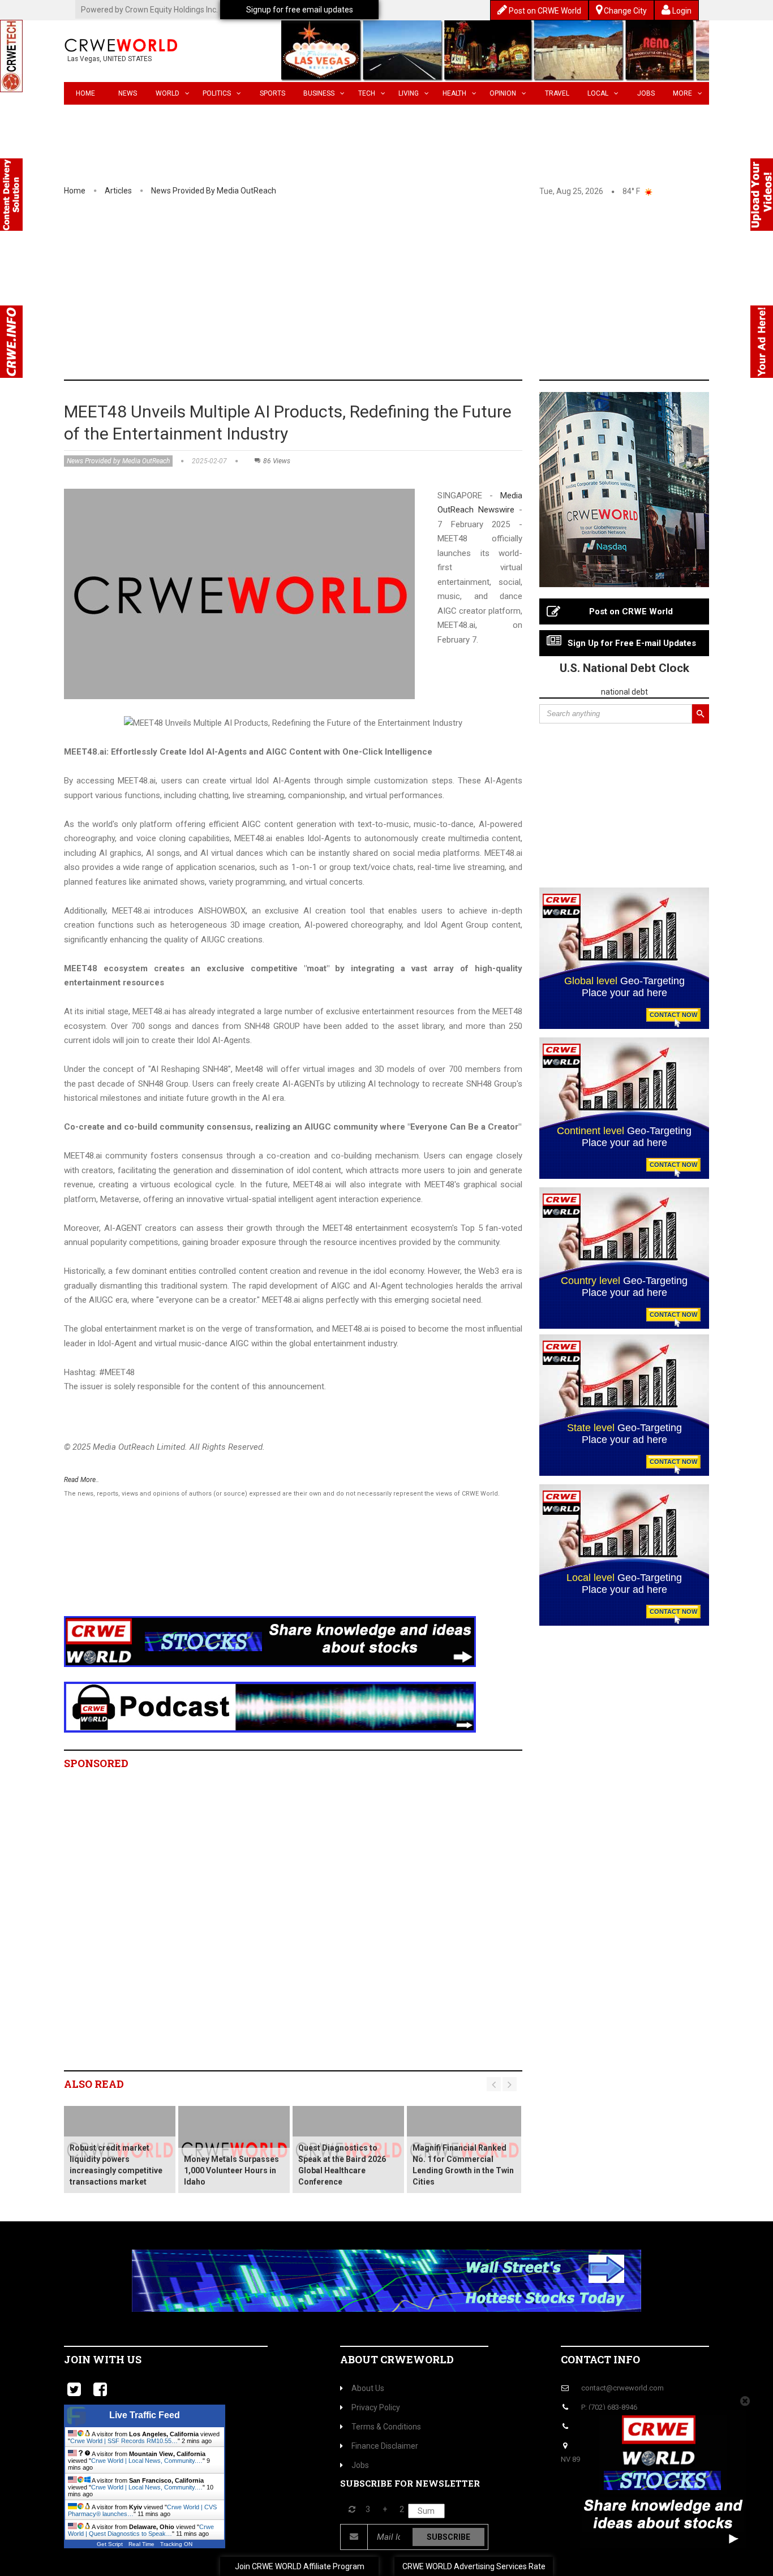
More (682, 93)
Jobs (646, 93)
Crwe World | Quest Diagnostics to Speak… (141, 2530)
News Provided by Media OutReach (214, 191)
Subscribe (448, 2537)
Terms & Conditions (386, 2427)
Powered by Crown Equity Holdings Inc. (149, 10)
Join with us (103, 2359)
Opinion (503, 93)
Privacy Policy (376, 2407)
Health (454, 93)
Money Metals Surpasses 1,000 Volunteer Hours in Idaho (231, 2170)
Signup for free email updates (300, 10)
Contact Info (600, 2359)
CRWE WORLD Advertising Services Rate (474, 2566)
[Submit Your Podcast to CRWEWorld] (270, 1706)
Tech (367, 93)
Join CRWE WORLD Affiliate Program (300, 2566)
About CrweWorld (397, 2359)
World (168, 93)
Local (598, 93)
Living (409, 93)
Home (85, 93)
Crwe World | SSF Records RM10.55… (124, 2441)
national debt (624, 692)
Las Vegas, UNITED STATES (109, 59)
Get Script (110, 2544)
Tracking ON (176, 2544)
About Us (368, 2388)
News (128, 93)
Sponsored (96, 1763)
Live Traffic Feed (145, 2415)
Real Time (141, 2544)
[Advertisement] (386, 295)
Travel (557, 93)
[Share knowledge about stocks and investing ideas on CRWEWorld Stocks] (270, 1641)
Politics (217, 93)
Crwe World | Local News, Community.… (147, 2461)
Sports (272, 93)
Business (319, 93)
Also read (94, 2084)
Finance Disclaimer (385, 2446)
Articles (118, 191)
